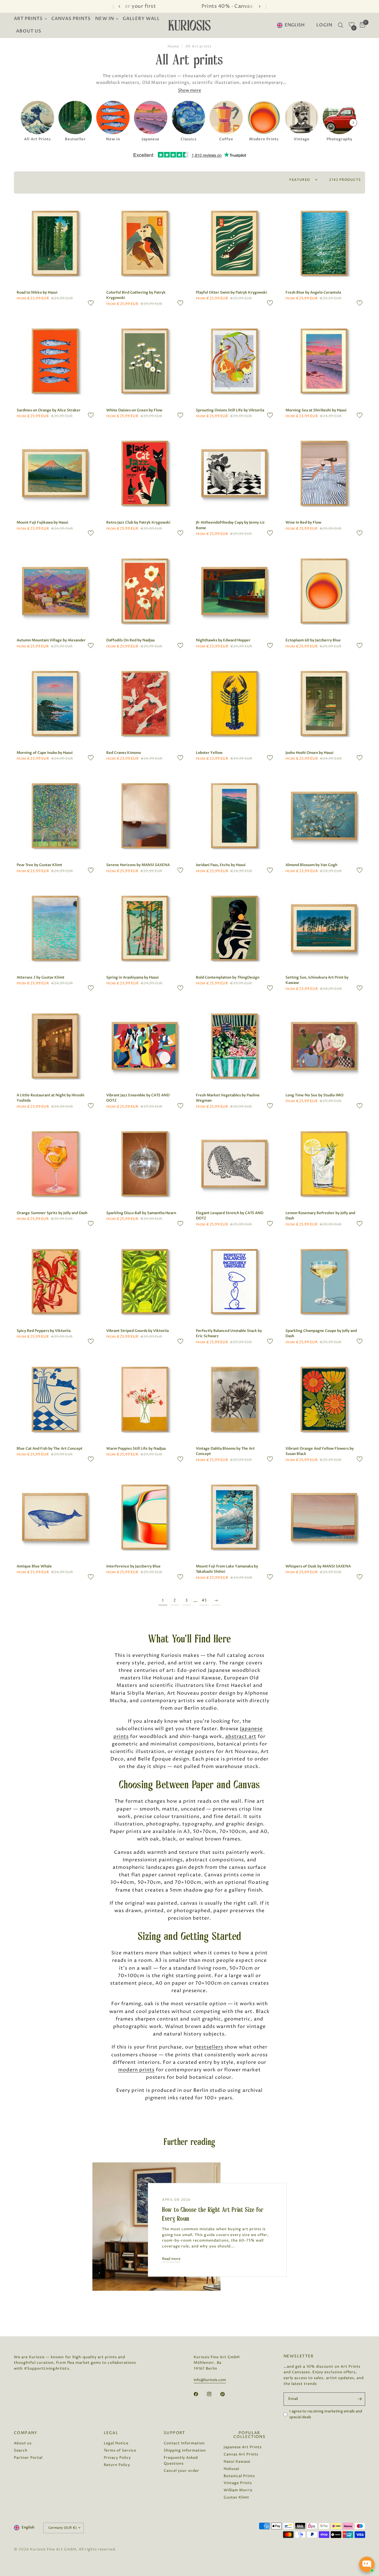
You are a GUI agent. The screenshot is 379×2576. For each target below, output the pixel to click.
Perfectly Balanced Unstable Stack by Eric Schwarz (229, 1334)
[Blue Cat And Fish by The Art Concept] (55, 1399)
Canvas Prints (71, 19)
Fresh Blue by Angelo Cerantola (313, 292)
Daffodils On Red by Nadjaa (130, 640)
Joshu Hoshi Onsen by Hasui (309, 753)
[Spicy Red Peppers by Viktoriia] (55, 1281)
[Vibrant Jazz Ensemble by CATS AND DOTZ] (145, 1046)
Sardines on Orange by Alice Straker (49, 410)
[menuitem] (31, 19)
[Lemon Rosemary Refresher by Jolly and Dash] (324, 1164)
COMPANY (26, 2433)
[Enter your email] (360, 2399)
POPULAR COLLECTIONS (249, 2435)
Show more (189, 90)
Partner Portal (28, 2458)
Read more (171, 2259)
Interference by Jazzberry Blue (133, 1566)
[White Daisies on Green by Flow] (145, 361)
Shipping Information (185, 2450)
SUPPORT (175, 2433)
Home (173, 46)
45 (204, 1600)
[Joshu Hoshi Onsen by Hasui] (324, 703)
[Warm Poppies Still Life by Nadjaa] (145, 1399)
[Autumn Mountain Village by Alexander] (55, 591)
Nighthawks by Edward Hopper (223, 640)
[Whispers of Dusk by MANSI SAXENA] (324, 1517)
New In (104, 19)
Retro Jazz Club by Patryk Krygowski (138, 522)
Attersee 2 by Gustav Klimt (41, 977)
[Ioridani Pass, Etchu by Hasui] (234, 816)
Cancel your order (181, 2471)
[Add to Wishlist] (91, 303)
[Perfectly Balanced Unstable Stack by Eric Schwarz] (234, 1281)
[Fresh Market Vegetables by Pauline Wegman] (234, 1046)
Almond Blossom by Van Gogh (311, 865)
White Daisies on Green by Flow (134, 410)
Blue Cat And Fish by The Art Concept (50, 1449)
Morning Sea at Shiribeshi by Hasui (316, 410)
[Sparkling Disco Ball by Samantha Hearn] (145, 1164)
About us (29, 31)
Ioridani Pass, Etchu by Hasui (221, 865)
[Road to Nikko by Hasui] (55, 243)
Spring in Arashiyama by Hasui (132, 977)
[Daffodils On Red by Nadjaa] (145, 591)
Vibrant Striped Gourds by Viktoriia (137, 1331)
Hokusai (231, 2469)
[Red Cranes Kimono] (145, 703)
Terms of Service (120, 2450)
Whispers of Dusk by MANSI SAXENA (318, 1566)
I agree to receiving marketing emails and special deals (326, 2414)
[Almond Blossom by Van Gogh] (324, 816)
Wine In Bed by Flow (303, 522)
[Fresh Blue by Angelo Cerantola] (324, 243)
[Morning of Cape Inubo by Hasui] (55, 703)
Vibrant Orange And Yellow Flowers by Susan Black (320, 1451)
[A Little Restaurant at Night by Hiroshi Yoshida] (55, 1046)
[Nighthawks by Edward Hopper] (234, 591)
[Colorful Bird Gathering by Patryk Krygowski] (145, 243)
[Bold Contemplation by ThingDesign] (234, 928)
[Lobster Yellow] (234, 703)
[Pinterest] (226, 2394)
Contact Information (184, 2443)
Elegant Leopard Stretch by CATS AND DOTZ (230, 1216)
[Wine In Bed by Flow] (324, 473)
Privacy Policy (117, 2458)
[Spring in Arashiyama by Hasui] (145, 928)
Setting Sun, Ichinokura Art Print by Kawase (317, 980)
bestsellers (209, 2047)
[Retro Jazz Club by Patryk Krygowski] (145, 473)
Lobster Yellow (209, 753)
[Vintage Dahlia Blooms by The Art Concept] (234, 1399)
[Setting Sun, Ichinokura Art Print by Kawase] (324, 928)
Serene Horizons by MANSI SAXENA (138, 865)
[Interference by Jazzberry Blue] (145, 1517)
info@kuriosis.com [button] (210, 2380)
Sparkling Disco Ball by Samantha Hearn (141, 1213)
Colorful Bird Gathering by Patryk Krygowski (136, 295)
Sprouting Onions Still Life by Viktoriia (230, 410)
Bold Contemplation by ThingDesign (228, 977)
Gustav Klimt (236, 2497)
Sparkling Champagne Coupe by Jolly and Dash (321, 1334)
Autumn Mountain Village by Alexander (51, 640)
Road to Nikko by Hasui (37, 292)
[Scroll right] (353, 122)
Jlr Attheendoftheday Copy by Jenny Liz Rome (230, 525)
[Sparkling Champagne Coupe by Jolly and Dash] (324, 1281)
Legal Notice (116, 2443)
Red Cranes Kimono (124, 753)
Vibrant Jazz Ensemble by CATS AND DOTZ (138, 1098)
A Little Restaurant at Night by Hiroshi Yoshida (50, 1098)
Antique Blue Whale (34, 1566)
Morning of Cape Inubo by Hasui (45, 753)
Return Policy (117, 2465)
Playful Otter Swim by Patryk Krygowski (231, 292)
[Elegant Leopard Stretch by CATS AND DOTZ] (234, 1164)
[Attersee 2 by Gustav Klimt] (55, 928)
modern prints (136, 2070)
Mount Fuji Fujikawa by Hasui (42, 522)
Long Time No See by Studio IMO (314, 1095)
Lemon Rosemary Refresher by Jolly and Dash (320, 1216)
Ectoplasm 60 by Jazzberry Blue (313, 640)
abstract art (241, 1737)
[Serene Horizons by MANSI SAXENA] (145, 816)
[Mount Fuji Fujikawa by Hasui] (55, 473)
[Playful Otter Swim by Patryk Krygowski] (234, 243)
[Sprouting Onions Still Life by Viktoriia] (234, 361)
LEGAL (111, 2433)
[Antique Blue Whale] (55, 1517)
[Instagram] (213, 2394)
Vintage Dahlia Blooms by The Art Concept (225, 1451)
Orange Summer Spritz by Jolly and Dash (52, 1213)
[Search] (341, 25)
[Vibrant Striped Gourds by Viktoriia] (145, 1281)
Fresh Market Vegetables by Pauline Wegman (228, 1098)
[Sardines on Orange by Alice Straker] (55, 361)
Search (21, 2450)
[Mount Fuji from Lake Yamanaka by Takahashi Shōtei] (234, 1517)
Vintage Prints (238, 2483)
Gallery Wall (141, 19)
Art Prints (28, 19)
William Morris (238, 2490)
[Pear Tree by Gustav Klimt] (55, 816)
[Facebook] (200, 2394)
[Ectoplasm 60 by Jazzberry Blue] (324, 591)
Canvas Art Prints (241, 2454)
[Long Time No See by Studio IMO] (324, 1046)
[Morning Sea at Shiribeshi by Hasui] (324, 361)
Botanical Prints (239, 2476)
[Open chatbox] (367, 2564)
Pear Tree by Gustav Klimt (39, 865)
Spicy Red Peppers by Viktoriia (44, 1331)
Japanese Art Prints (243, 2447)
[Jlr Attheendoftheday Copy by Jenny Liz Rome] (234, 473)
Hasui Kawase (237, 2462)
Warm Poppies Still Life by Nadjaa (136, 1449)
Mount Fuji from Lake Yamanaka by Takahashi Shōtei (227, 1569)
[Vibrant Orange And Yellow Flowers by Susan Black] (324, 1399)
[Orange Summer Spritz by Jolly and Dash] (55, 1164)
